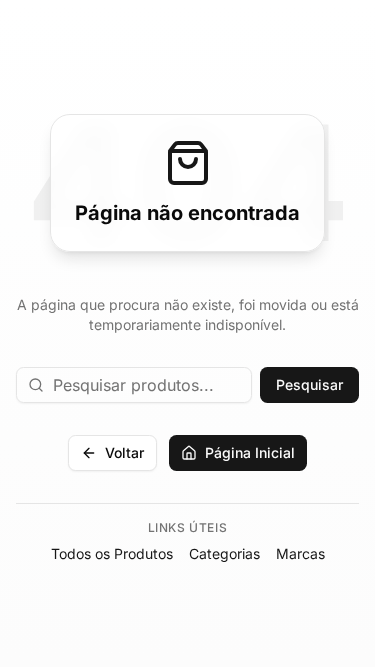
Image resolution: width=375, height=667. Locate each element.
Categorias (224, 553)
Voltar (124, 452)
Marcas (300, 553)
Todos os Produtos (112, 553)
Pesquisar (309, 384)
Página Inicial (250, 452)
